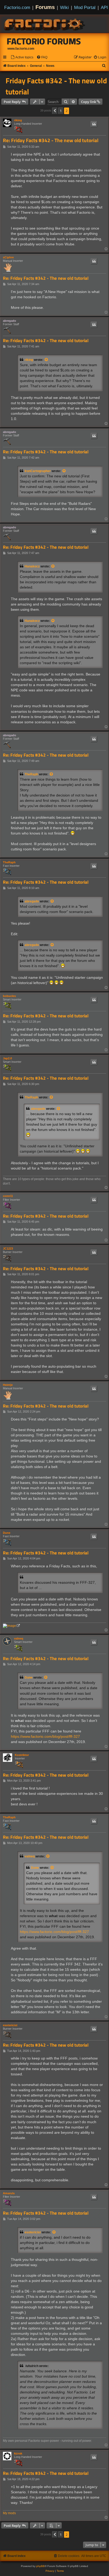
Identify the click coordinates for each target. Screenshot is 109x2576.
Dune (7, 1533)
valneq (19, 1638)
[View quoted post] (47, 360)
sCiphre (8, 257)
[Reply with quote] (94, 124)
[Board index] (45, 24)
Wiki (64, 7)
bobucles (9, 996)
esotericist (10, 2025)
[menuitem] (22, 57)
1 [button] (61, 111)
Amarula (9, 2193)
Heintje (8, 1385)
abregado (10, 321)
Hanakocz (32, 566)
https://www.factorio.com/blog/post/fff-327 (45, 1736)
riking (18, 120)
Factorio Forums (44, 41)
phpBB (40, 2566)
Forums (45, 7)
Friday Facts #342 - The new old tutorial (56, 86)
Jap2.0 (7, 1058)
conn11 (8, 1196)
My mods (9, 2513)
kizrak (18, 2453)
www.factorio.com (21, 49)
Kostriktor (22, 1755)
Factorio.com (17, 7)
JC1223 (8, 1249)
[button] (55, 111)
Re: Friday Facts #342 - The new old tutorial (51, 140)
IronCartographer (38, 471)
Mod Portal (85, 7)
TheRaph (31, 774)
